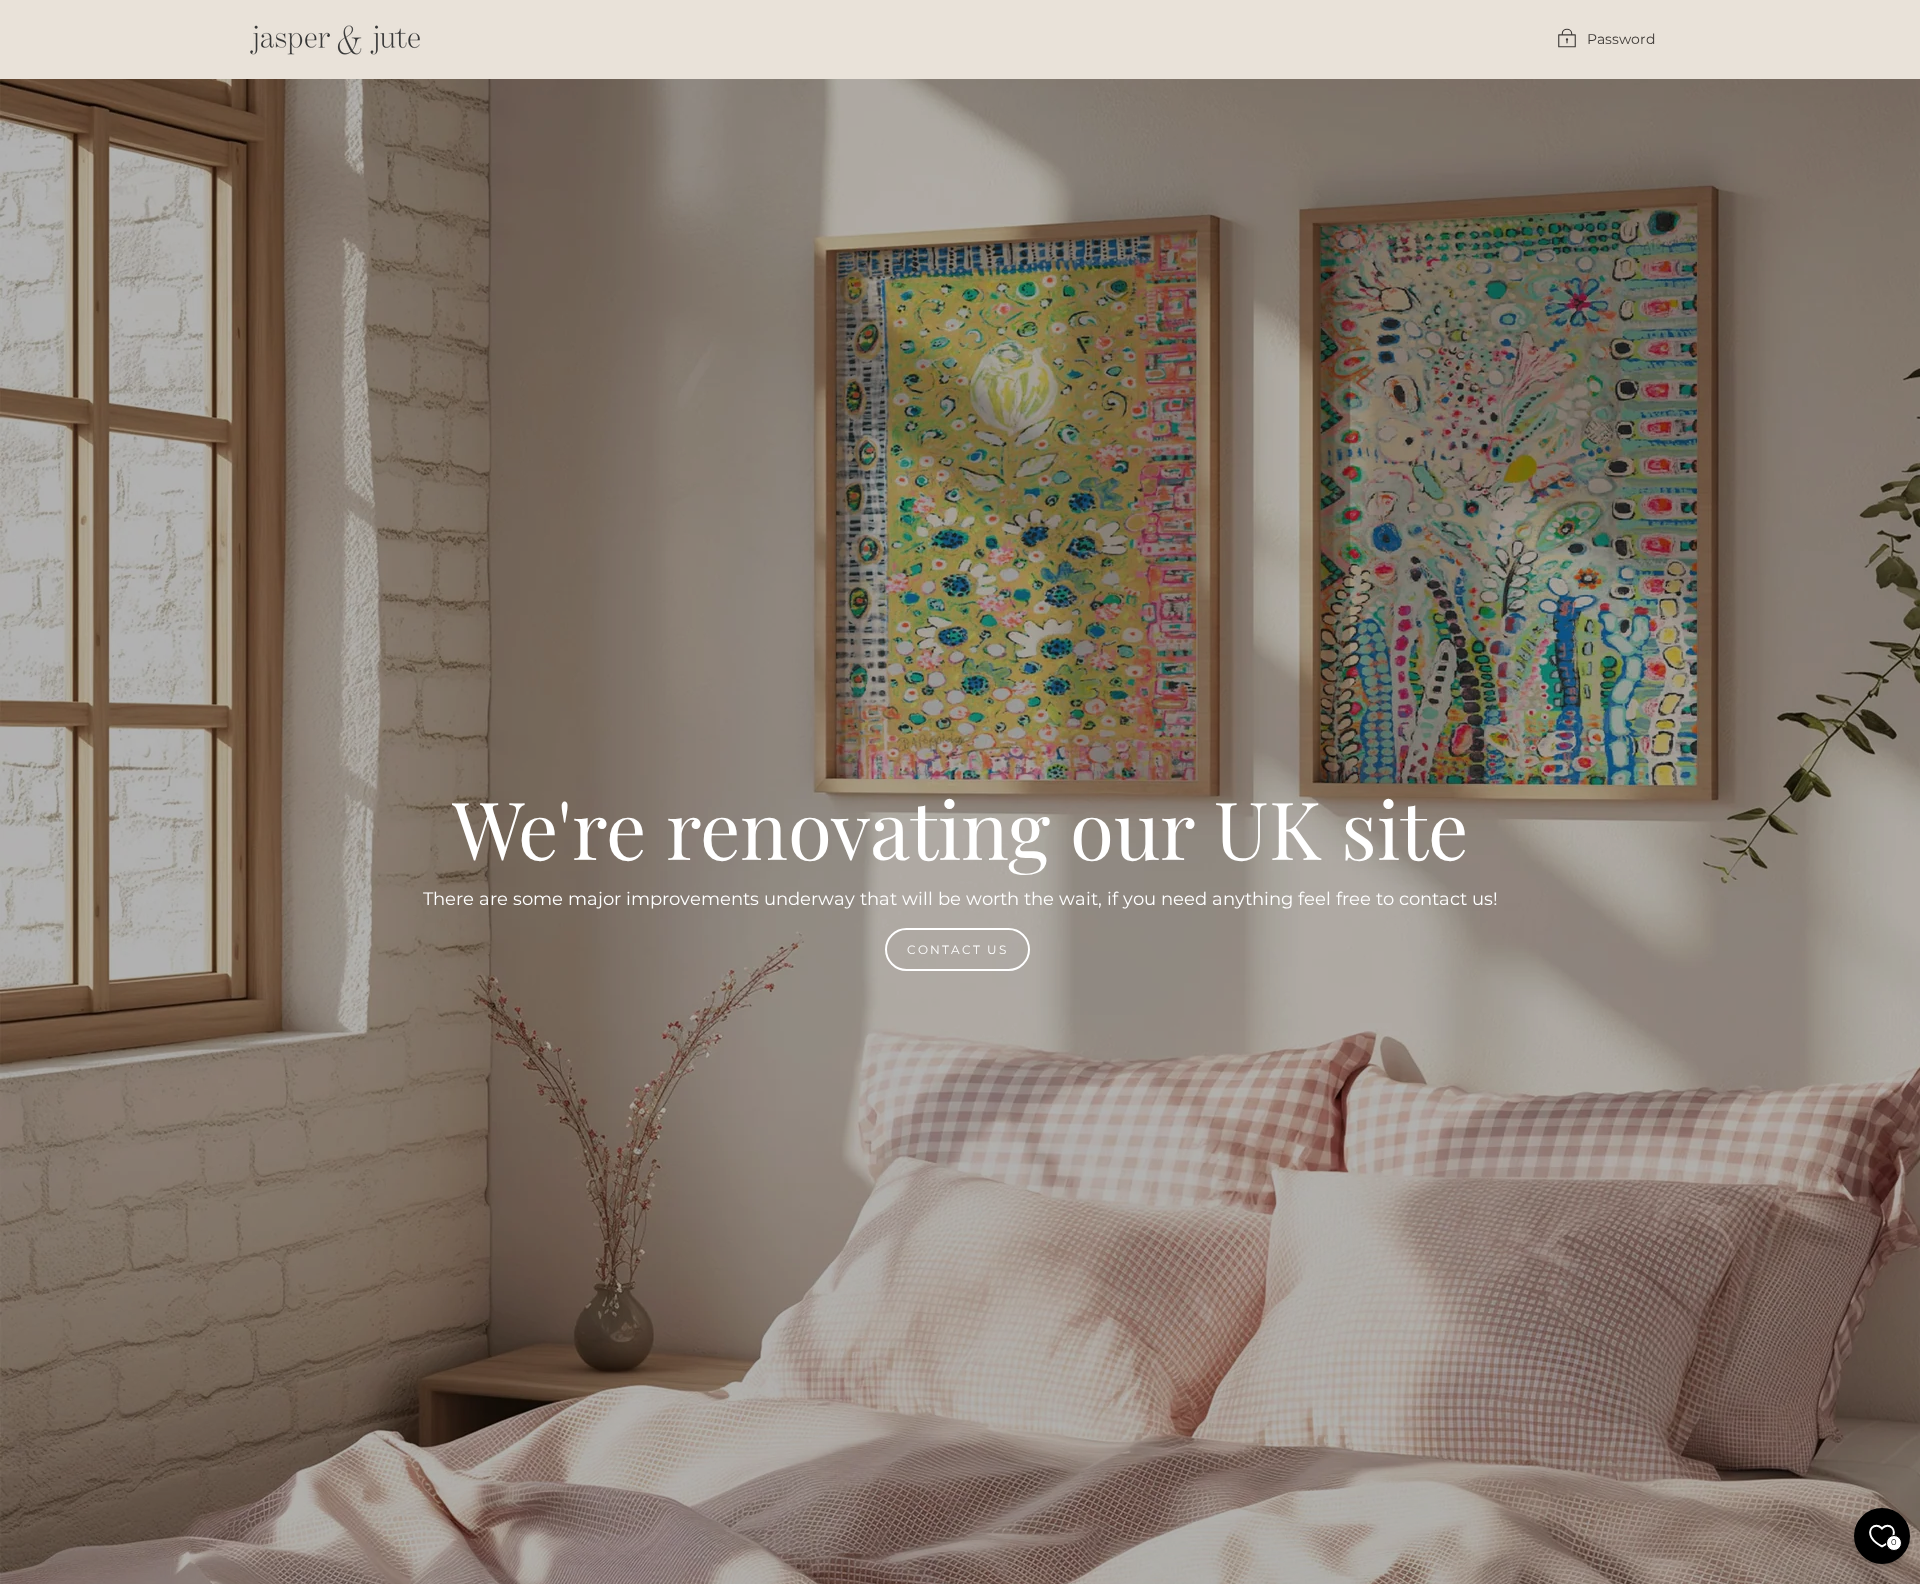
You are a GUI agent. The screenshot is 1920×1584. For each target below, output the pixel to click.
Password (1621, 39)
